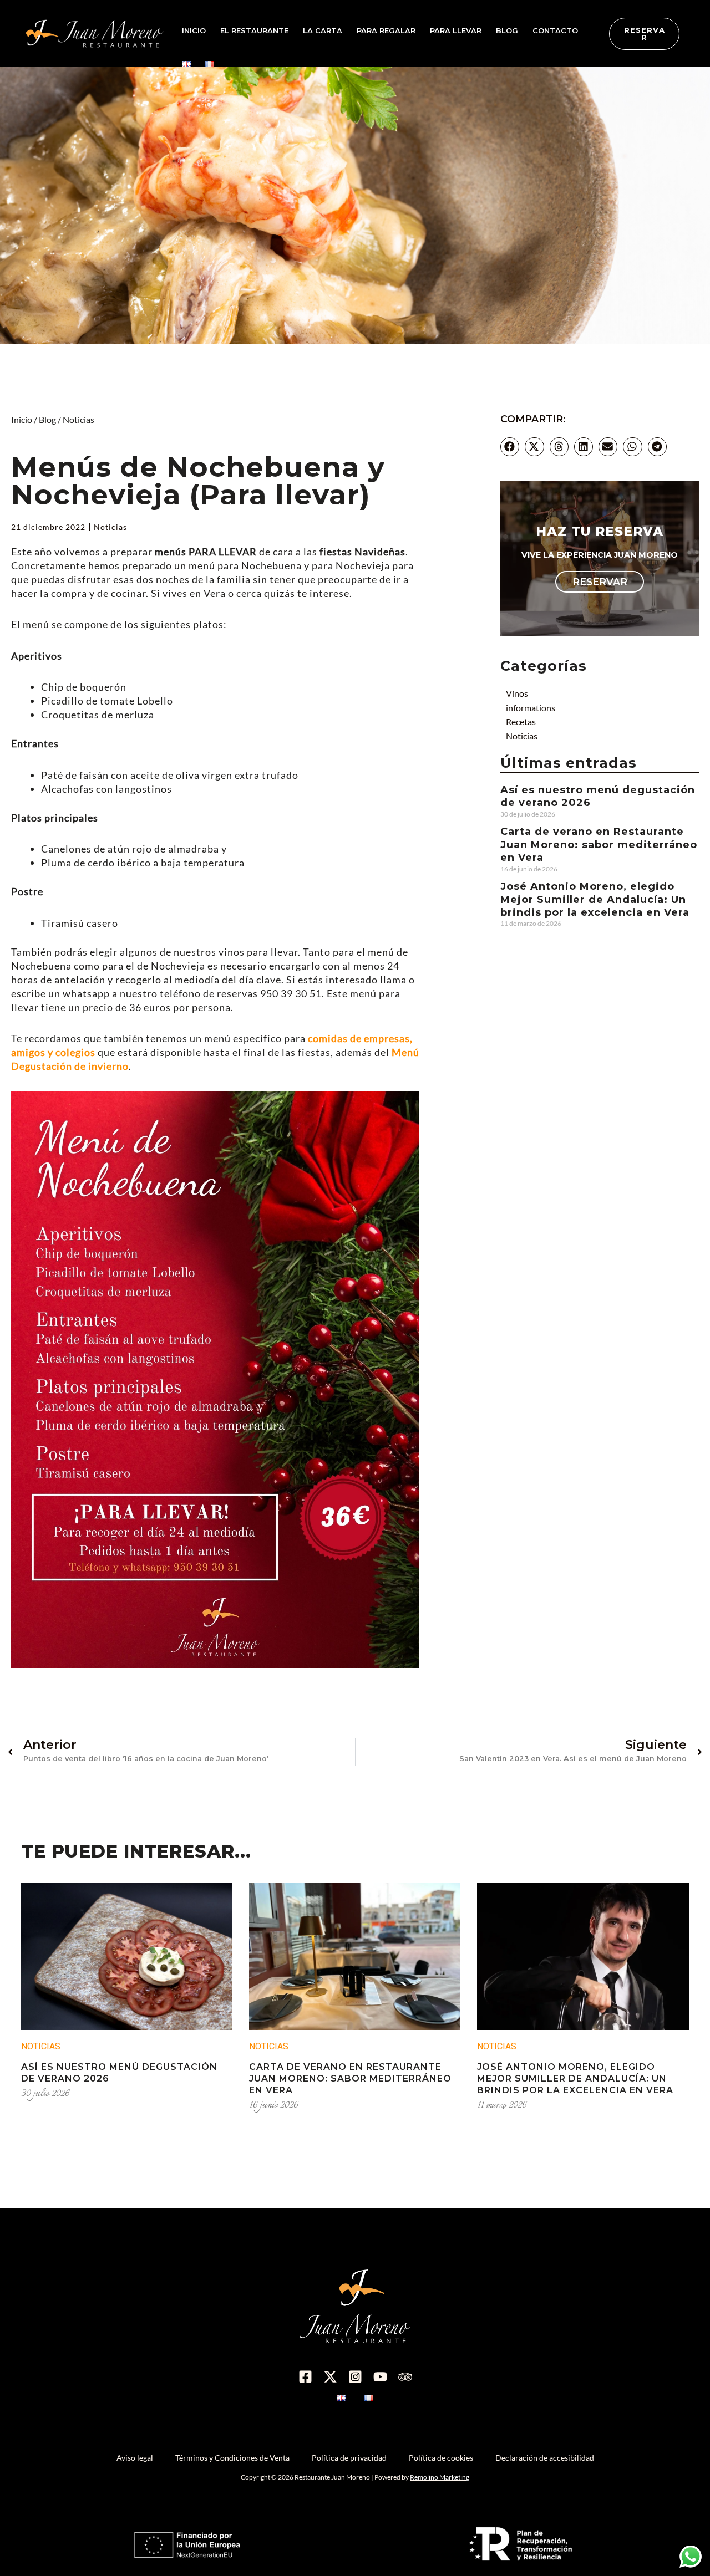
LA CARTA (323, 30)
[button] (510, 447)
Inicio (22, 419)
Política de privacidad (349, 2458)
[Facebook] (305, 2377)
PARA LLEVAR (456, 30)
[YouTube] (380, 2377)
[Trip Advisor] (405, 2377)
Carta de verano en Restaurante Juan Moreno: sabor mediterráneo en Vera (599, 845)
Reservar (600, 582)
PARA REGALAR (386, 30)
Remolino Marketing (440, 2477)
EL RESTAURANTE (254, 30)
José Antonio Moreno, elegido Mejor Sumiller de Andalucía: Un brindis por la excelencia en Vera (595, 899)
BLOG (507, 30)
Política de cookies (441, 2458)
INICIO (194, 30)
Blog (47, 419)
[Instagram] (355, 2377)
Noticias (78, 419)
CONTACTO (555, 30)
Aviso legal (135, 2458)
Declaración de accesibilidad (545, 2458)
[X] (330, 2377)
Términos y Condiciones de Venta (232, 2458)
